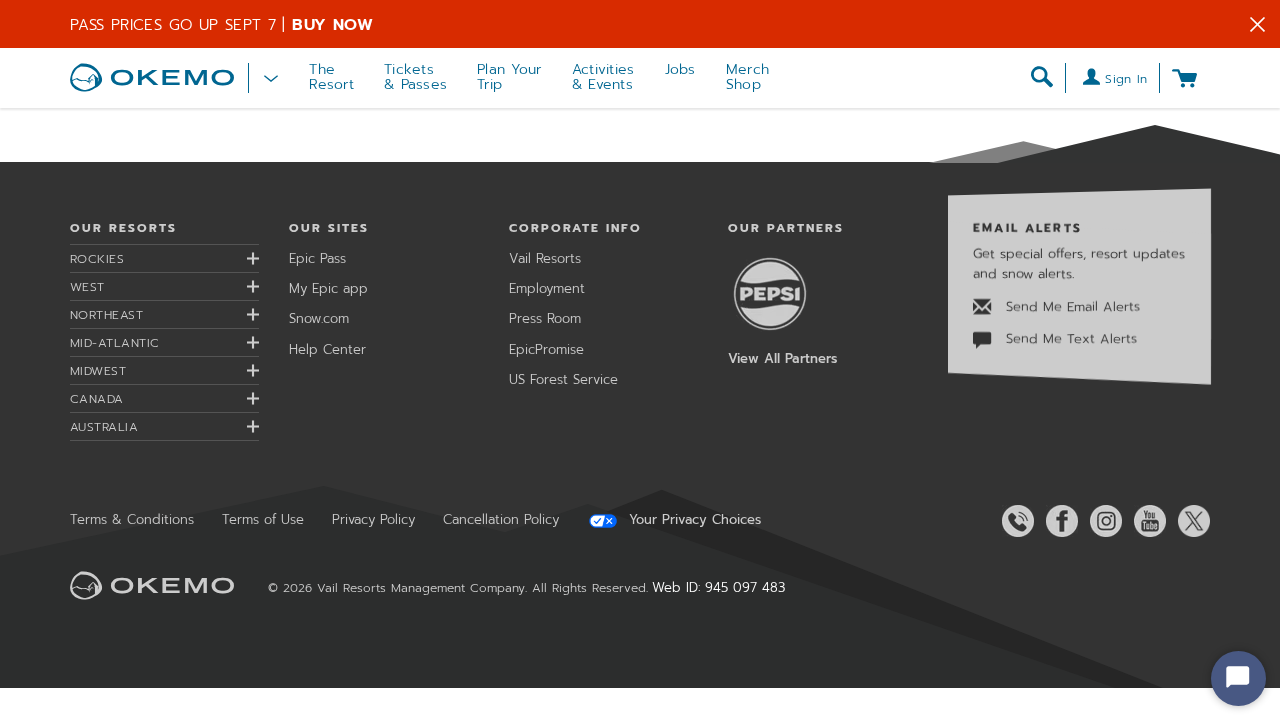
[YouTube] (1146, 521)
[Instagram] (1102, 521)
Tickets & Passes (415, 77)
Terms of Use (263, 519)
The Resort (331, 77)
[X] (1190, 521)
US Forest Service (563, 379)
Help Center (327, 349)
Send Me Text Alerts (1069, 339)
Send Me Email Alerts (1070, 306)
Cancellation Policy (501, 519)
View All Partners (782, 358)
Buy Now (332, 25)
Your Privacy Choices (692, 520)
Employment (547, 288)
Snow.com (319, 318)
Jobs (680, 69)
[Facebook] (1058, 521)
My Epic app (328, 288)
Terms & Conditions (132, 519)
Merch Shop (747, 77)
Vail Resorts (545, 258)
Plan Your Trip (509, 77)
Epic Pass (317, 258)
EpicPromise (546, 349)
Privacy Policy (373, 519)
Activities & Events (603, 77)
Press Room (545, 318)
